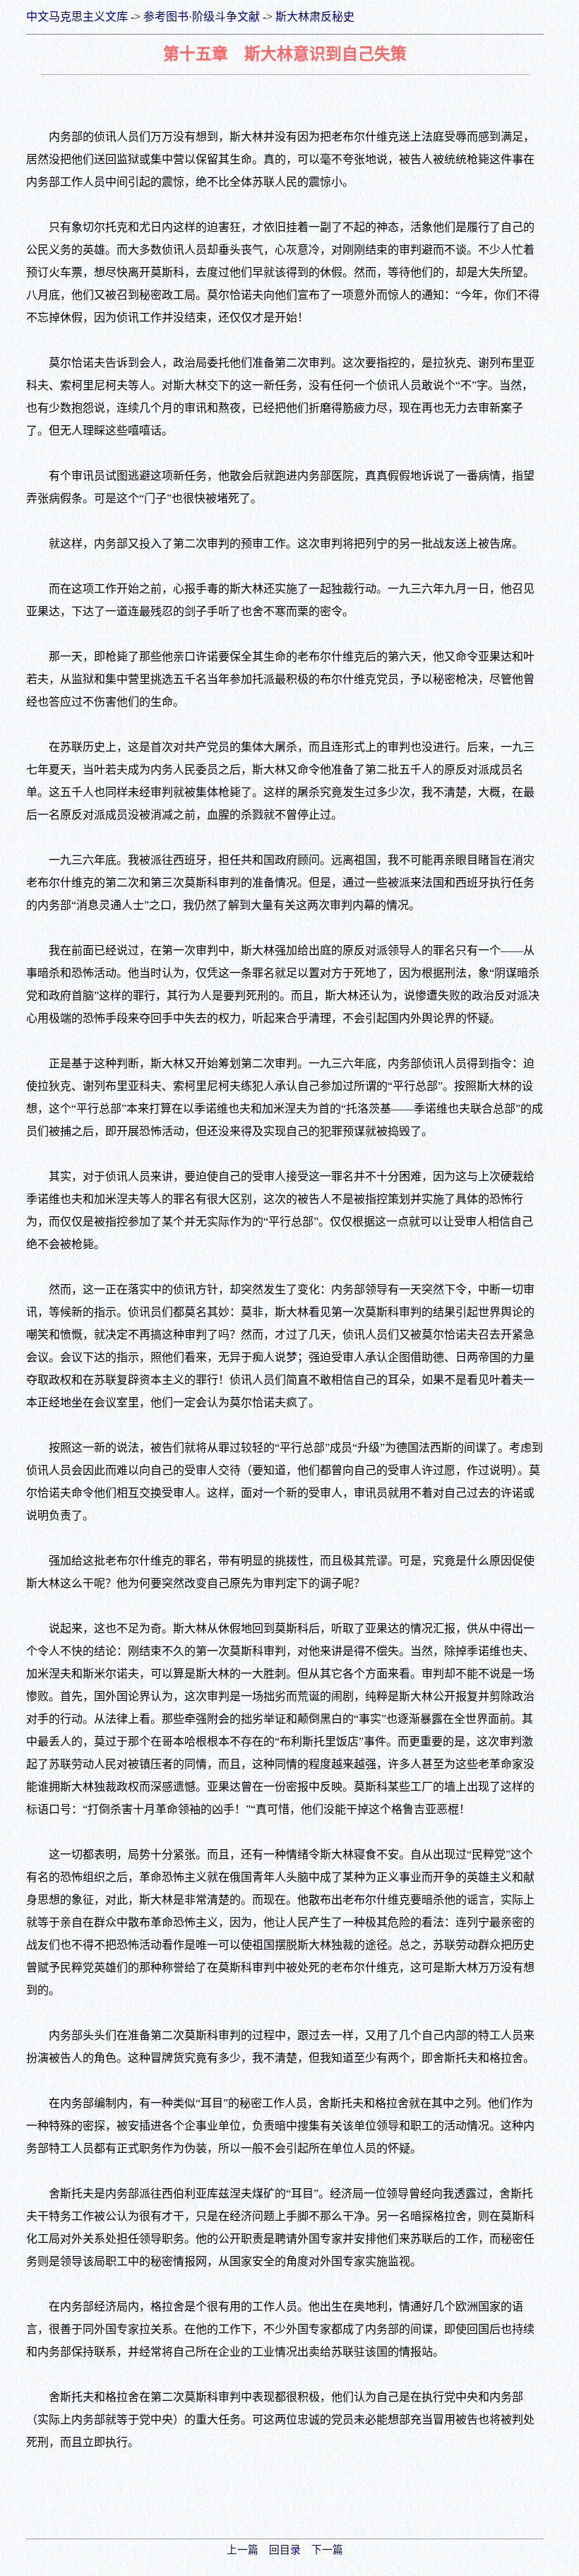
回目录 (285, 2550)
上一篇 (243, 2550)
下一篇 (327, 2550)
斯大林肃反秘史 (315, 17)
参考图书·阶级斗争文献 (202, 17)
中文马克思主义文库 (77, 17)
